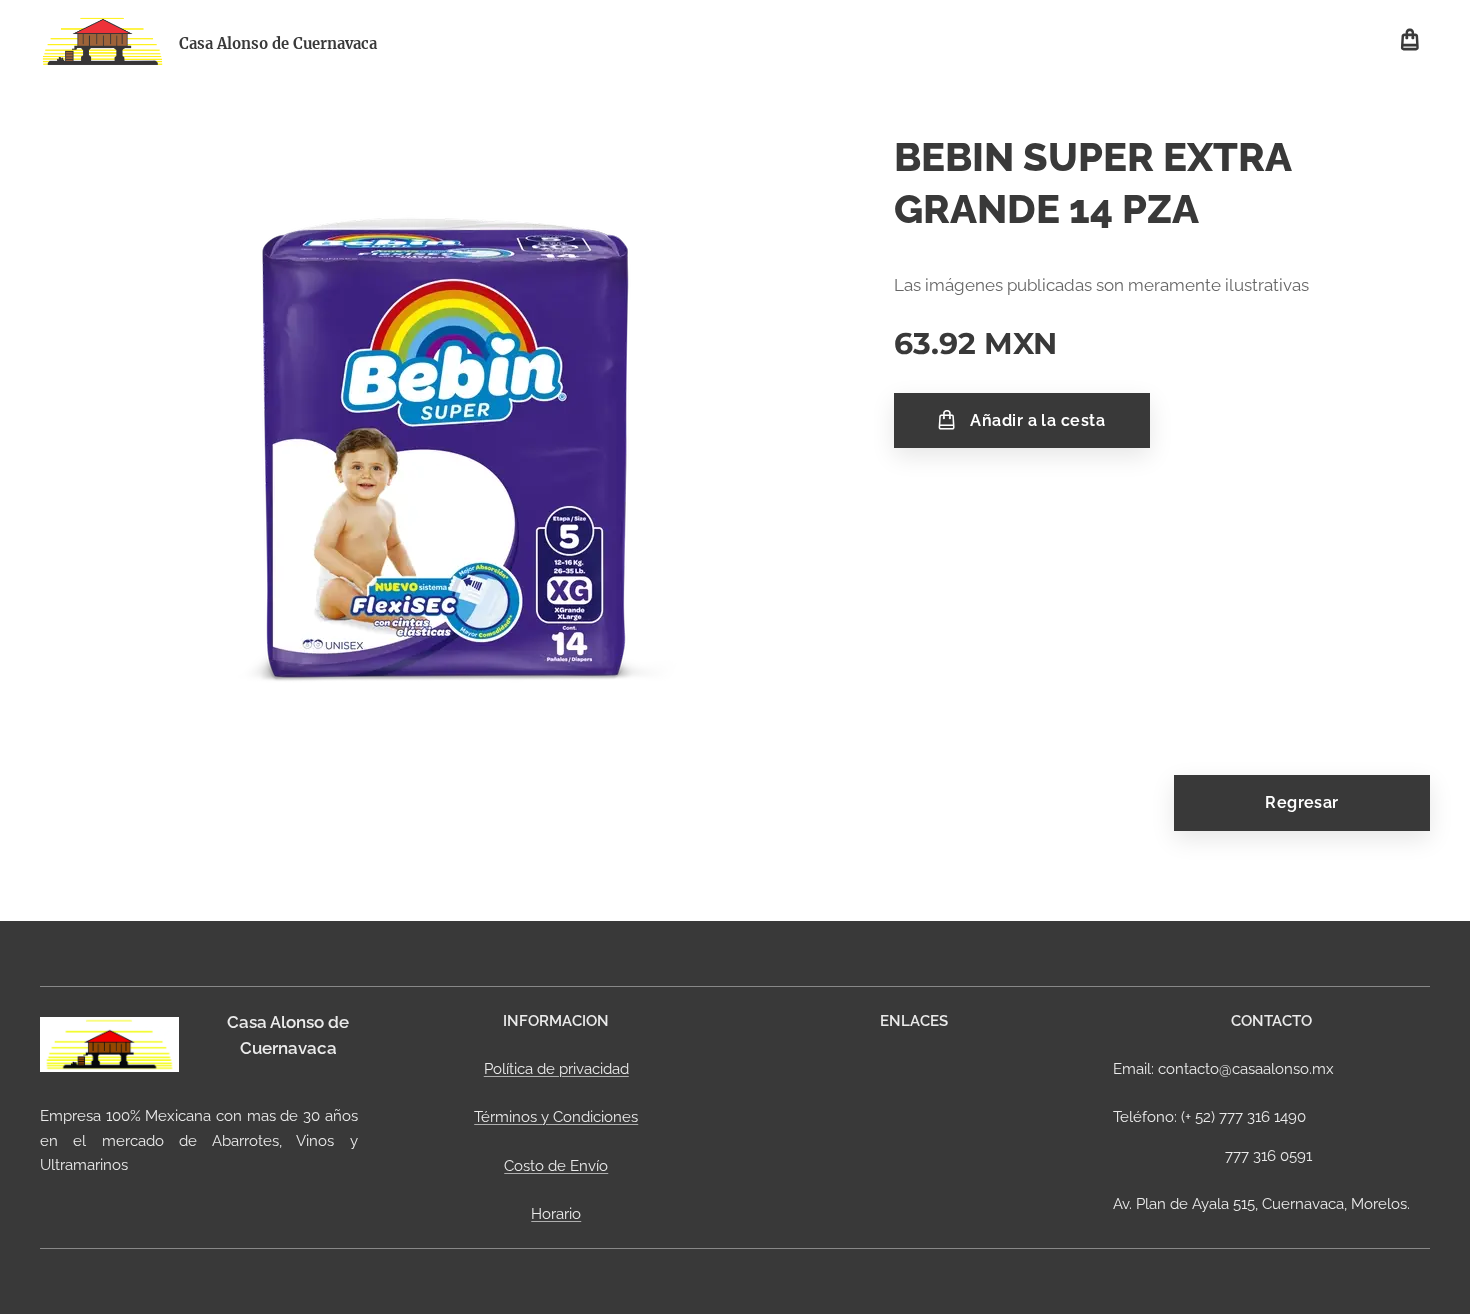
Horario (556, 1214)
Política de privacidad (556, 1069)
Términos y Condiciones (556, 1117)
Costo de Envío (556, 1166)
